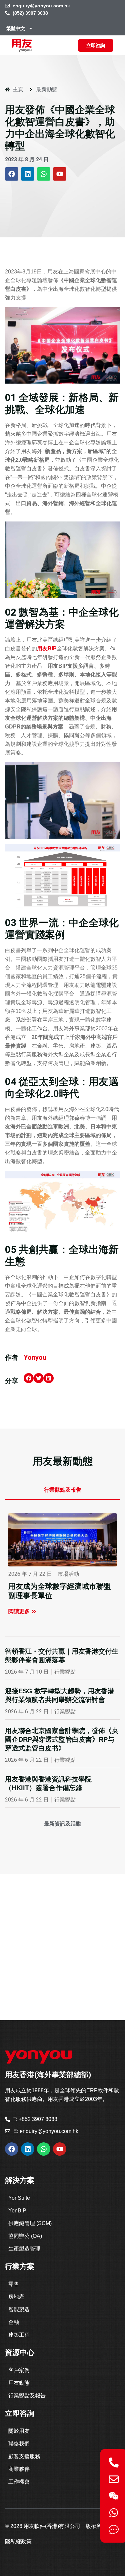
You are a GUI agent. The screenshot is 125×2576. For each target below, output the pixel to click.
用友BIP (47, 649)
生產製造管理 (24, 2249)
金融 (14, 2322)
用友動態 (19, 2383)
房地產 (16, 2297)
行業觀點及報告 (27, 2396)
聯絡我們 (19, 2444)
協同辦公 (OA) (25, 2236)
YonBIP (17, 2211)
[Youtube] (60, 174)
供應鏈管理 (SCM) (30, 2223)
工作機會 (19, 2482)
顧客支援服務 (24, 2456)
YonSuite (19, 2198)
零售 (14, 2284)
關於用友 (19, 2431)
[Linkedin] (28, 174)
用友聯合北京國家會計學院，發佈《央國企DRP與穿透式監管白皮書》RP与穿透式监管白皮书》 (62, 1739)
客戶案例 (19, 2370)
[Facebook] (12, 174)
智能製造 (19, 2309)
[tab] (62, 1490)
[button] (29, 1378)
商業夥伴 (19, 2469)
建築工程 (19, 2335)
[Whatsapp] (44, 174)
